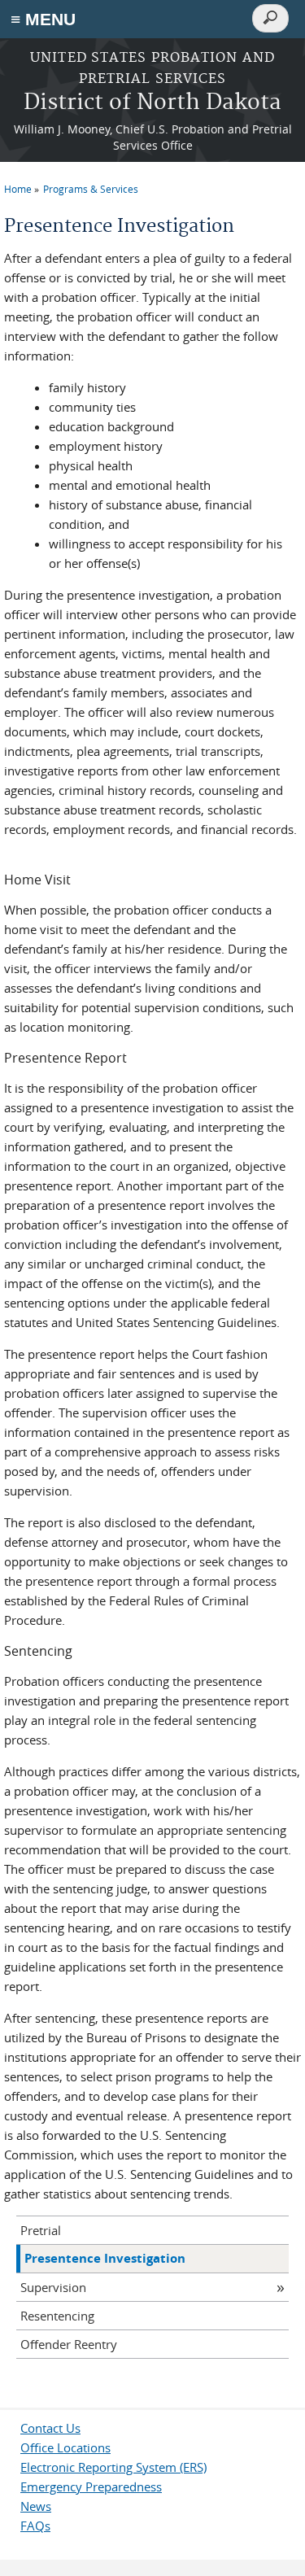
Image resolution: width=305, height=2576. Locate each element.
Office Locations (65, 2447)
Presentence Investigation (105, 2258)
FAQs (35, 2526)
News (36, 2506)
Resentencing (57, 2316)
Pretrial (41, 2230)
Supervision (53, 2287)
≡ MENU (43, 19)
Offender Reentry (69, 2344)
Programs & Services (91, 189)
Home (18, 189)
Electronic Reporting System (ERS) (113, 2467)
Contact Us (50, 2428)
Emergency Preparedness (91, 2486)
